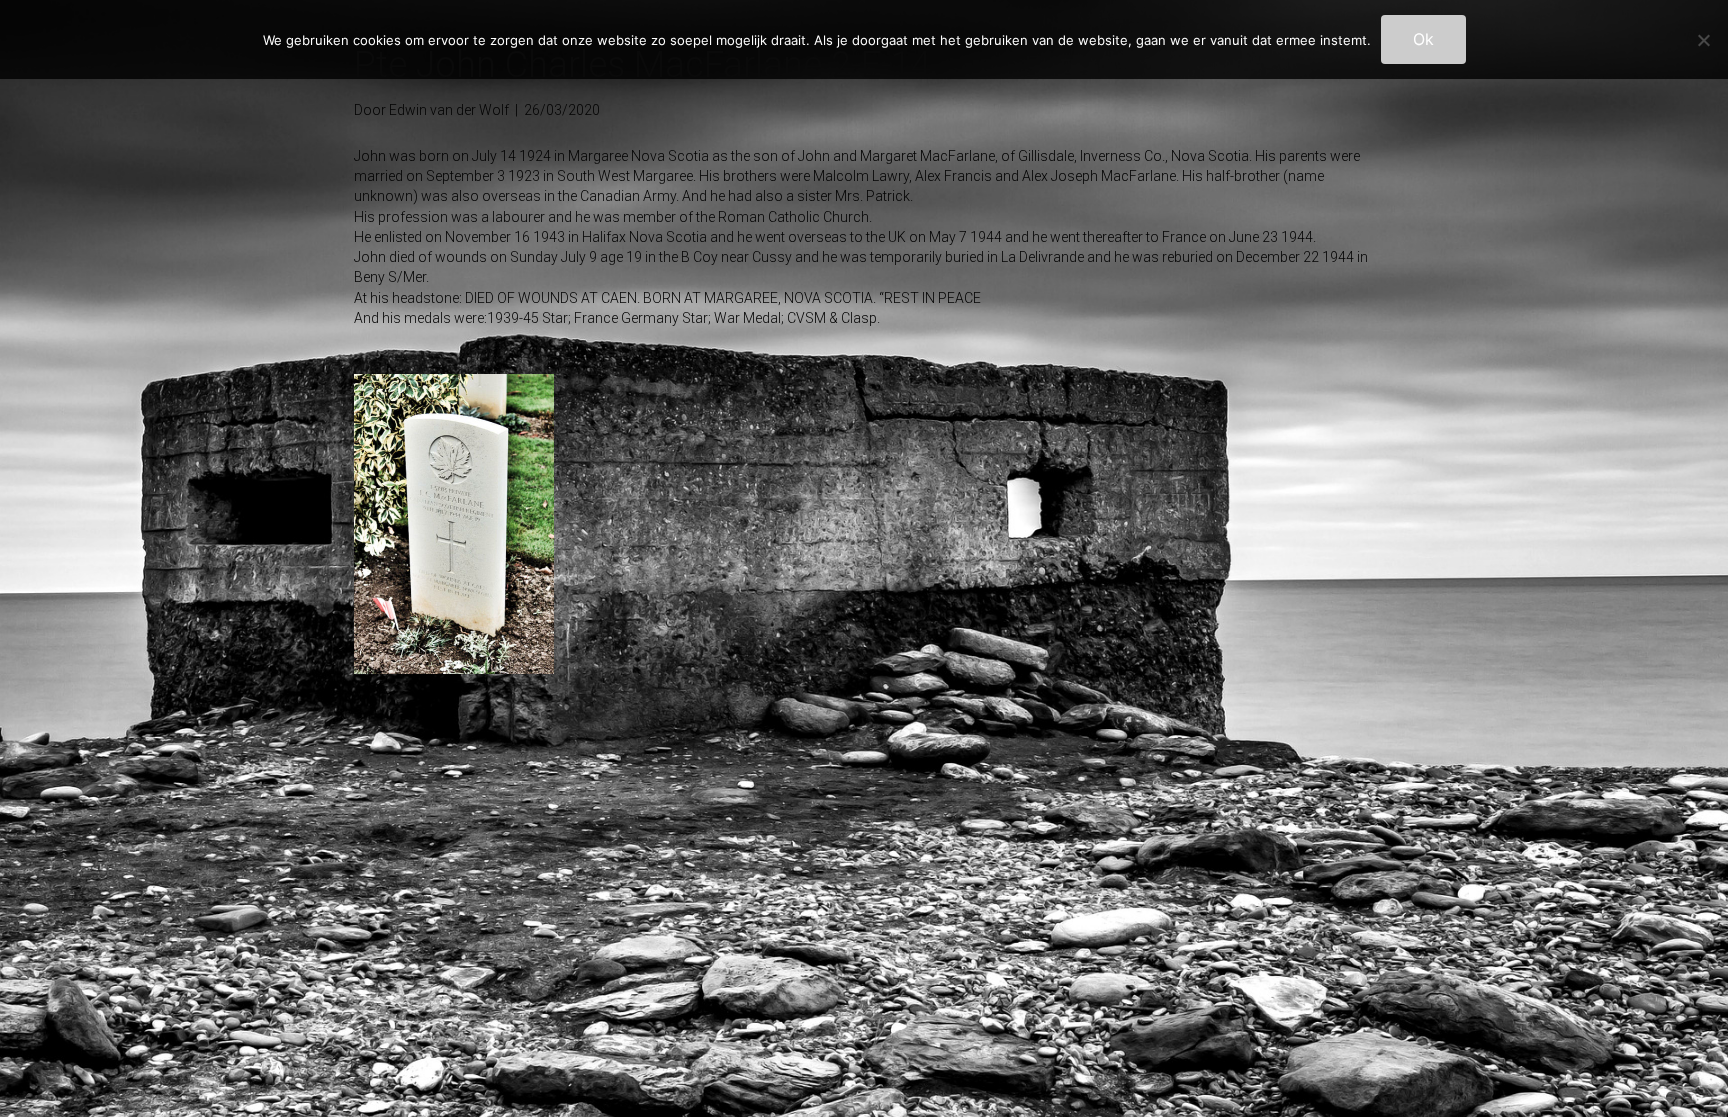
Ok (1423, 39)
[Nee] (1703, 40)
